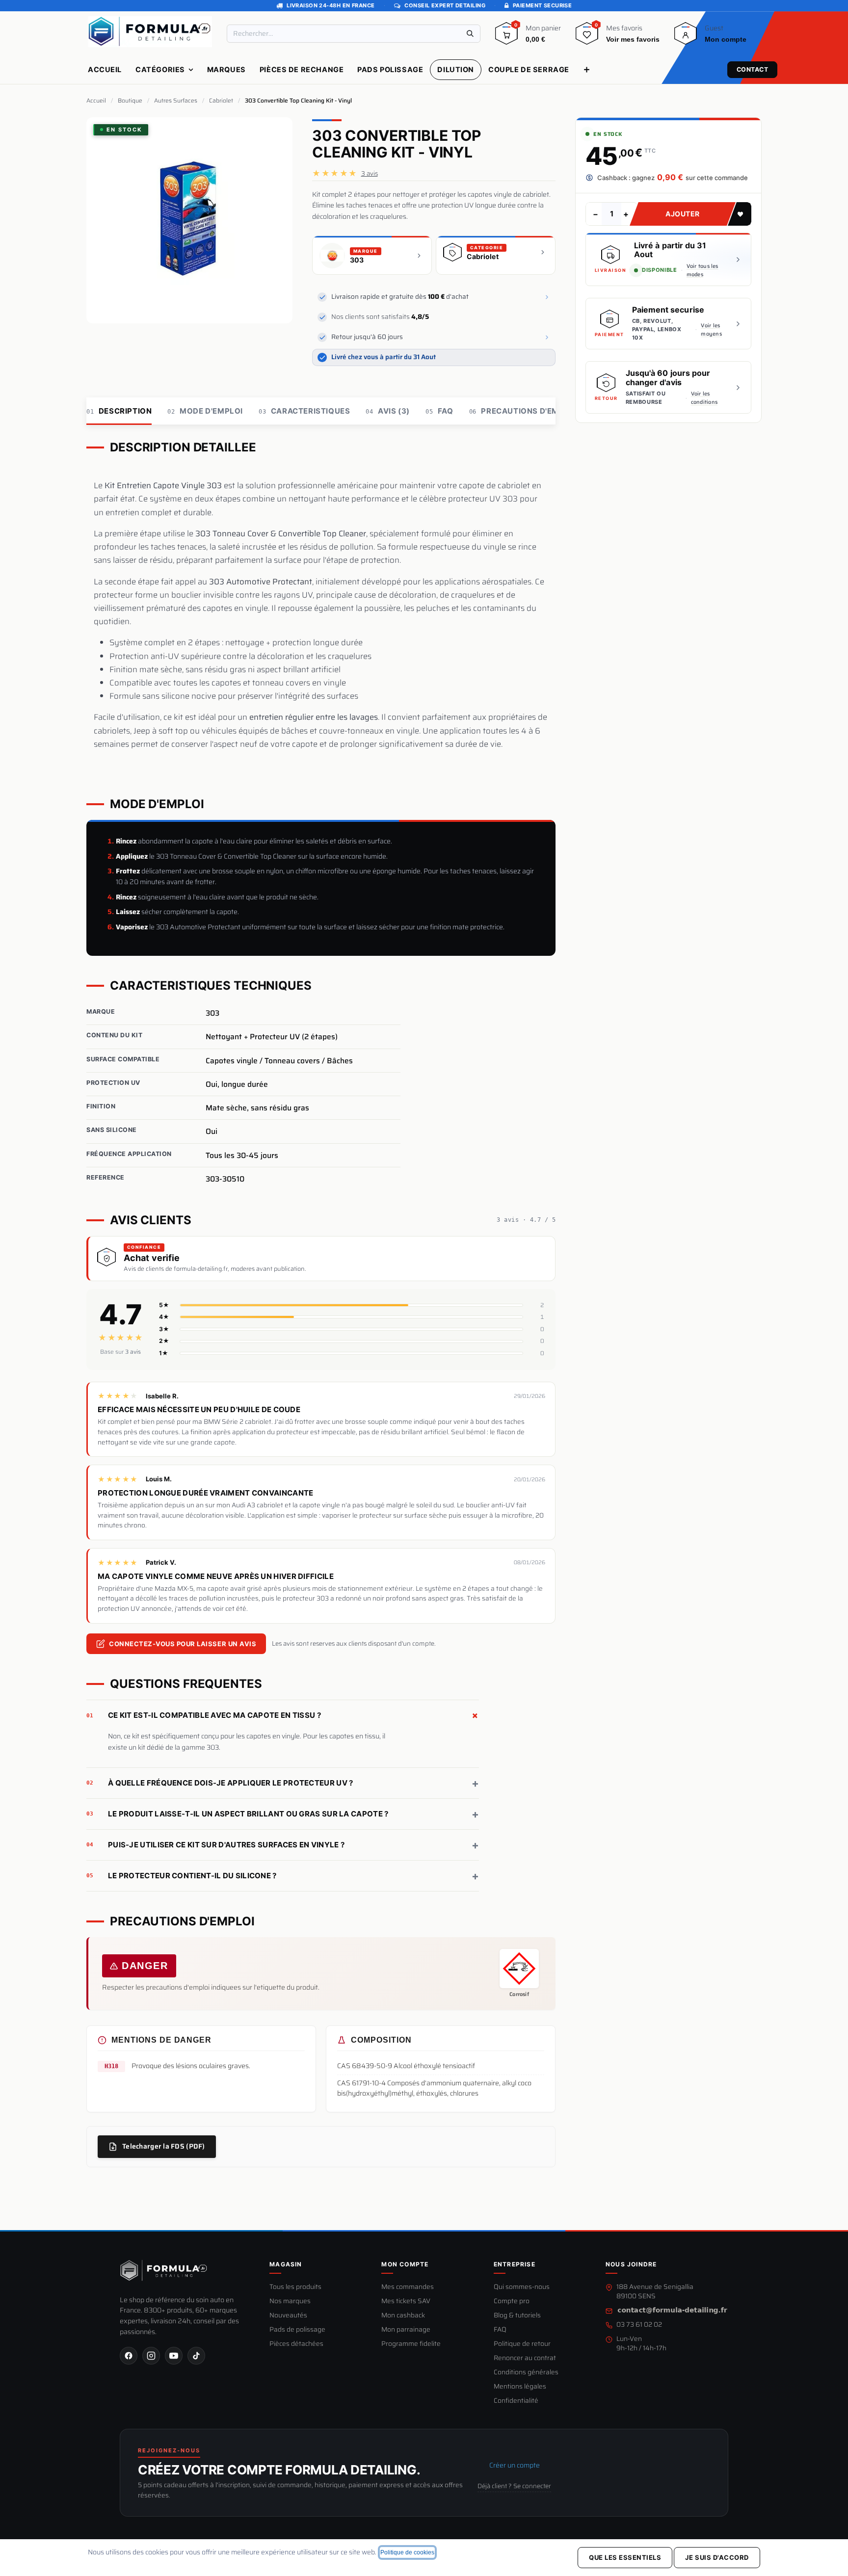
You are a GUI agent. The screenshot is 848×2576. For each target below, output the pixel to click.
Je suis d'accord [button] (717, 2557)
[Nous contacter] (672, 2311)
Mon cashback (403, 2316)
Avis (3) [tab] (388, 411)
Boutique (130, 101)
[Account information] (686, 37)
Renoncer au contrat (525, 2358)
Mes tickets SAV (406, 2301)
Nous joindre (631, 2264)
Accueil (96, 101)
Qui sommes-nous (522, 2287)
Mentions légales (520, 2387)
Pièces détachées (296, 2344)
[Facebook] (129, 2356)
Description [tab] (119, 411)
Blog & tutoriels (517, 2316)
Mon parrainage (406, 2330)
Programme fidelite (411, 2344)
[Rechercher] (470, 34)
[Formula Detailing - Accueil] (164, 2271)
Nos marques (290, 2301)
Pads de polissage (297, 2330)
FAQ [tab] (439, 411)
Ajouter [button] (683, 214)
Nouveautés (288, 2316)
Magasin (286, 2264)
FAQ (500, 2330)
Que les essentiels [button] (625, 2557)
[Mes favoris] (587, 37)
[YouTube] (174, 2356)
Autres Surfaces (176, 101)
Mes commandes (408, 2287)
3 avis (370, 173)
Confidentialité (516, 2401)
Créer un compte (515, 2465)
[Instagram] (151, 2356)
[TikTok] (196, 2356)
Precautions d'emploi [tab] (523, 411)
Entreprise (515, 2264)
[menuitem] (105, 70)
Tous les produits (295, 2287)
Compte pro (512, 2301)
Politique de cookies (407, 2552)
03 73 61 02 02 (639, 2325)
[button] (740, 214)
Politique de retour (522, 2344)
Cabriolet (221, 101)
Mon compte (405, 2264)
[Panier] (506, 37)
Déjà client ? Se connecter (514, 2486)
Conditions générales (526, 2373)
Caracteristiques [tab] (304, 411)
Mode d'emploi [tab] (205, 411)
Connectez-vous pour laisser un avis (183, 1644)
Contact (753, 69)
